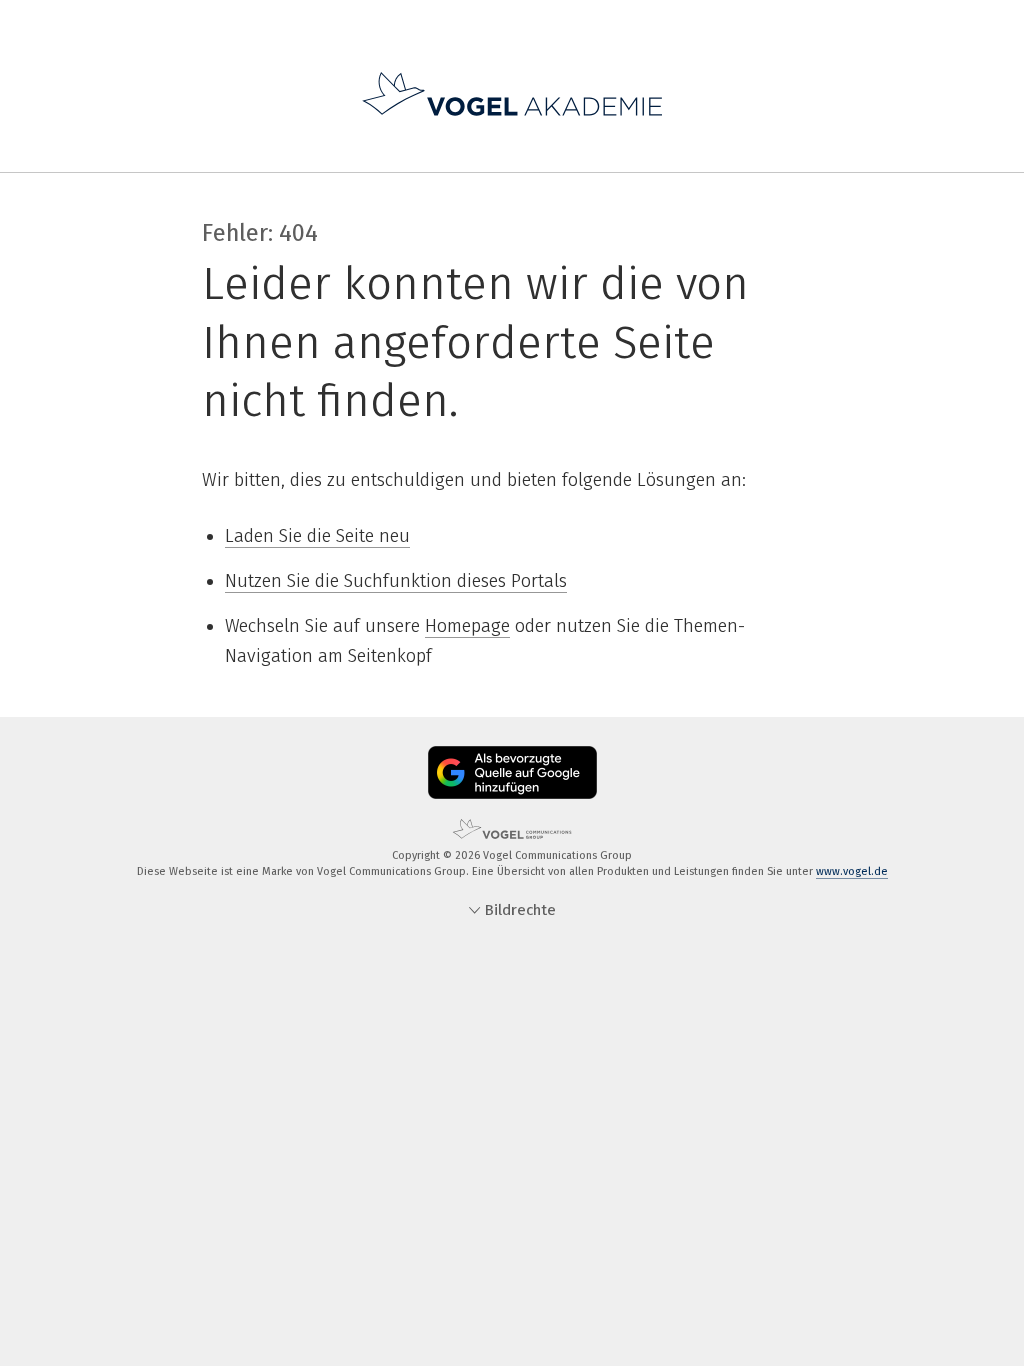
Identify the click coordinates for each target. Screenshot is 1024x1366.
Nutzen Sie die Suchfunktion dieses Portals (396, 581)
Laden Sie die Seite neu (317, 536)
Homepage (467, 626)
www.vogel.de (852, 871)
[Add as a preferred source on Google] (512, 772)
